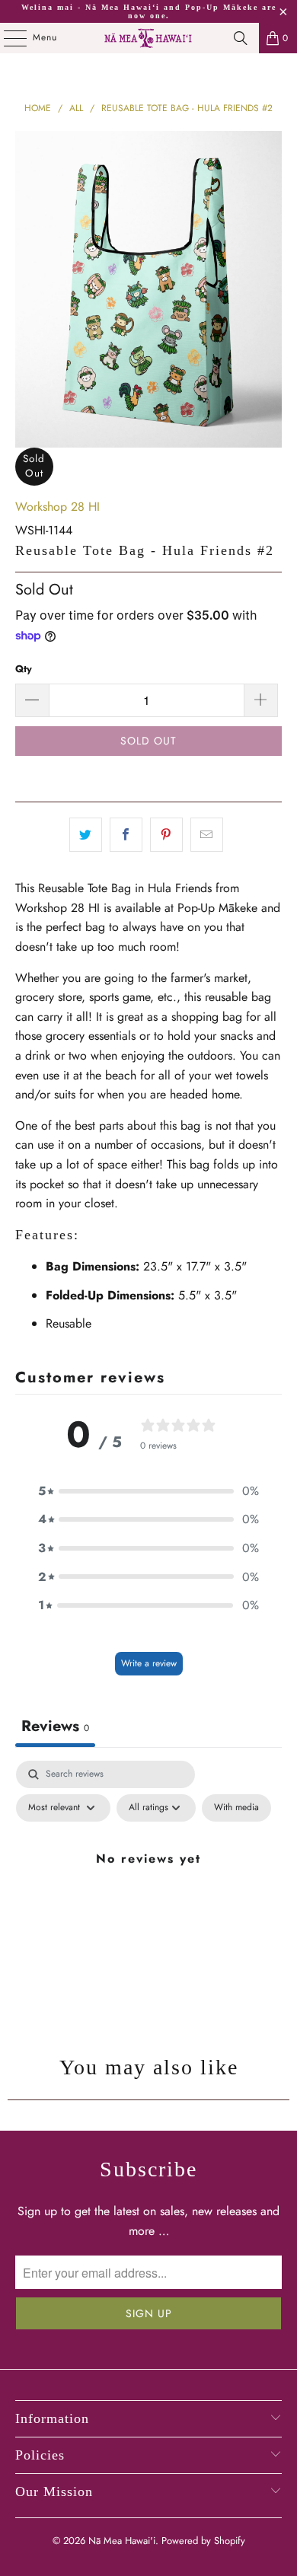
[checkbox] (236, 1808)
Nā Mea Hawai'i (122, 2541)
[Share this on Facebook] (126, 835)
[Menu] (7, 38)
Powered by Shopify (203, 2541)
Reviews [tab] (55, 1726)
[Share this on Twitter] (86, 835)
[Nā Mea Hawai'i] (149, 38)
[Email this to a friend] (207, 835)
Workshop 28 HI (57, 507)
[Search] (241, 38)
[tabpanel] (148, 1893)
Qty (24, 669)
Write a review (149, 1663)
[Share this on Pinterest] (166, 835)
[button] (148, 1491)
